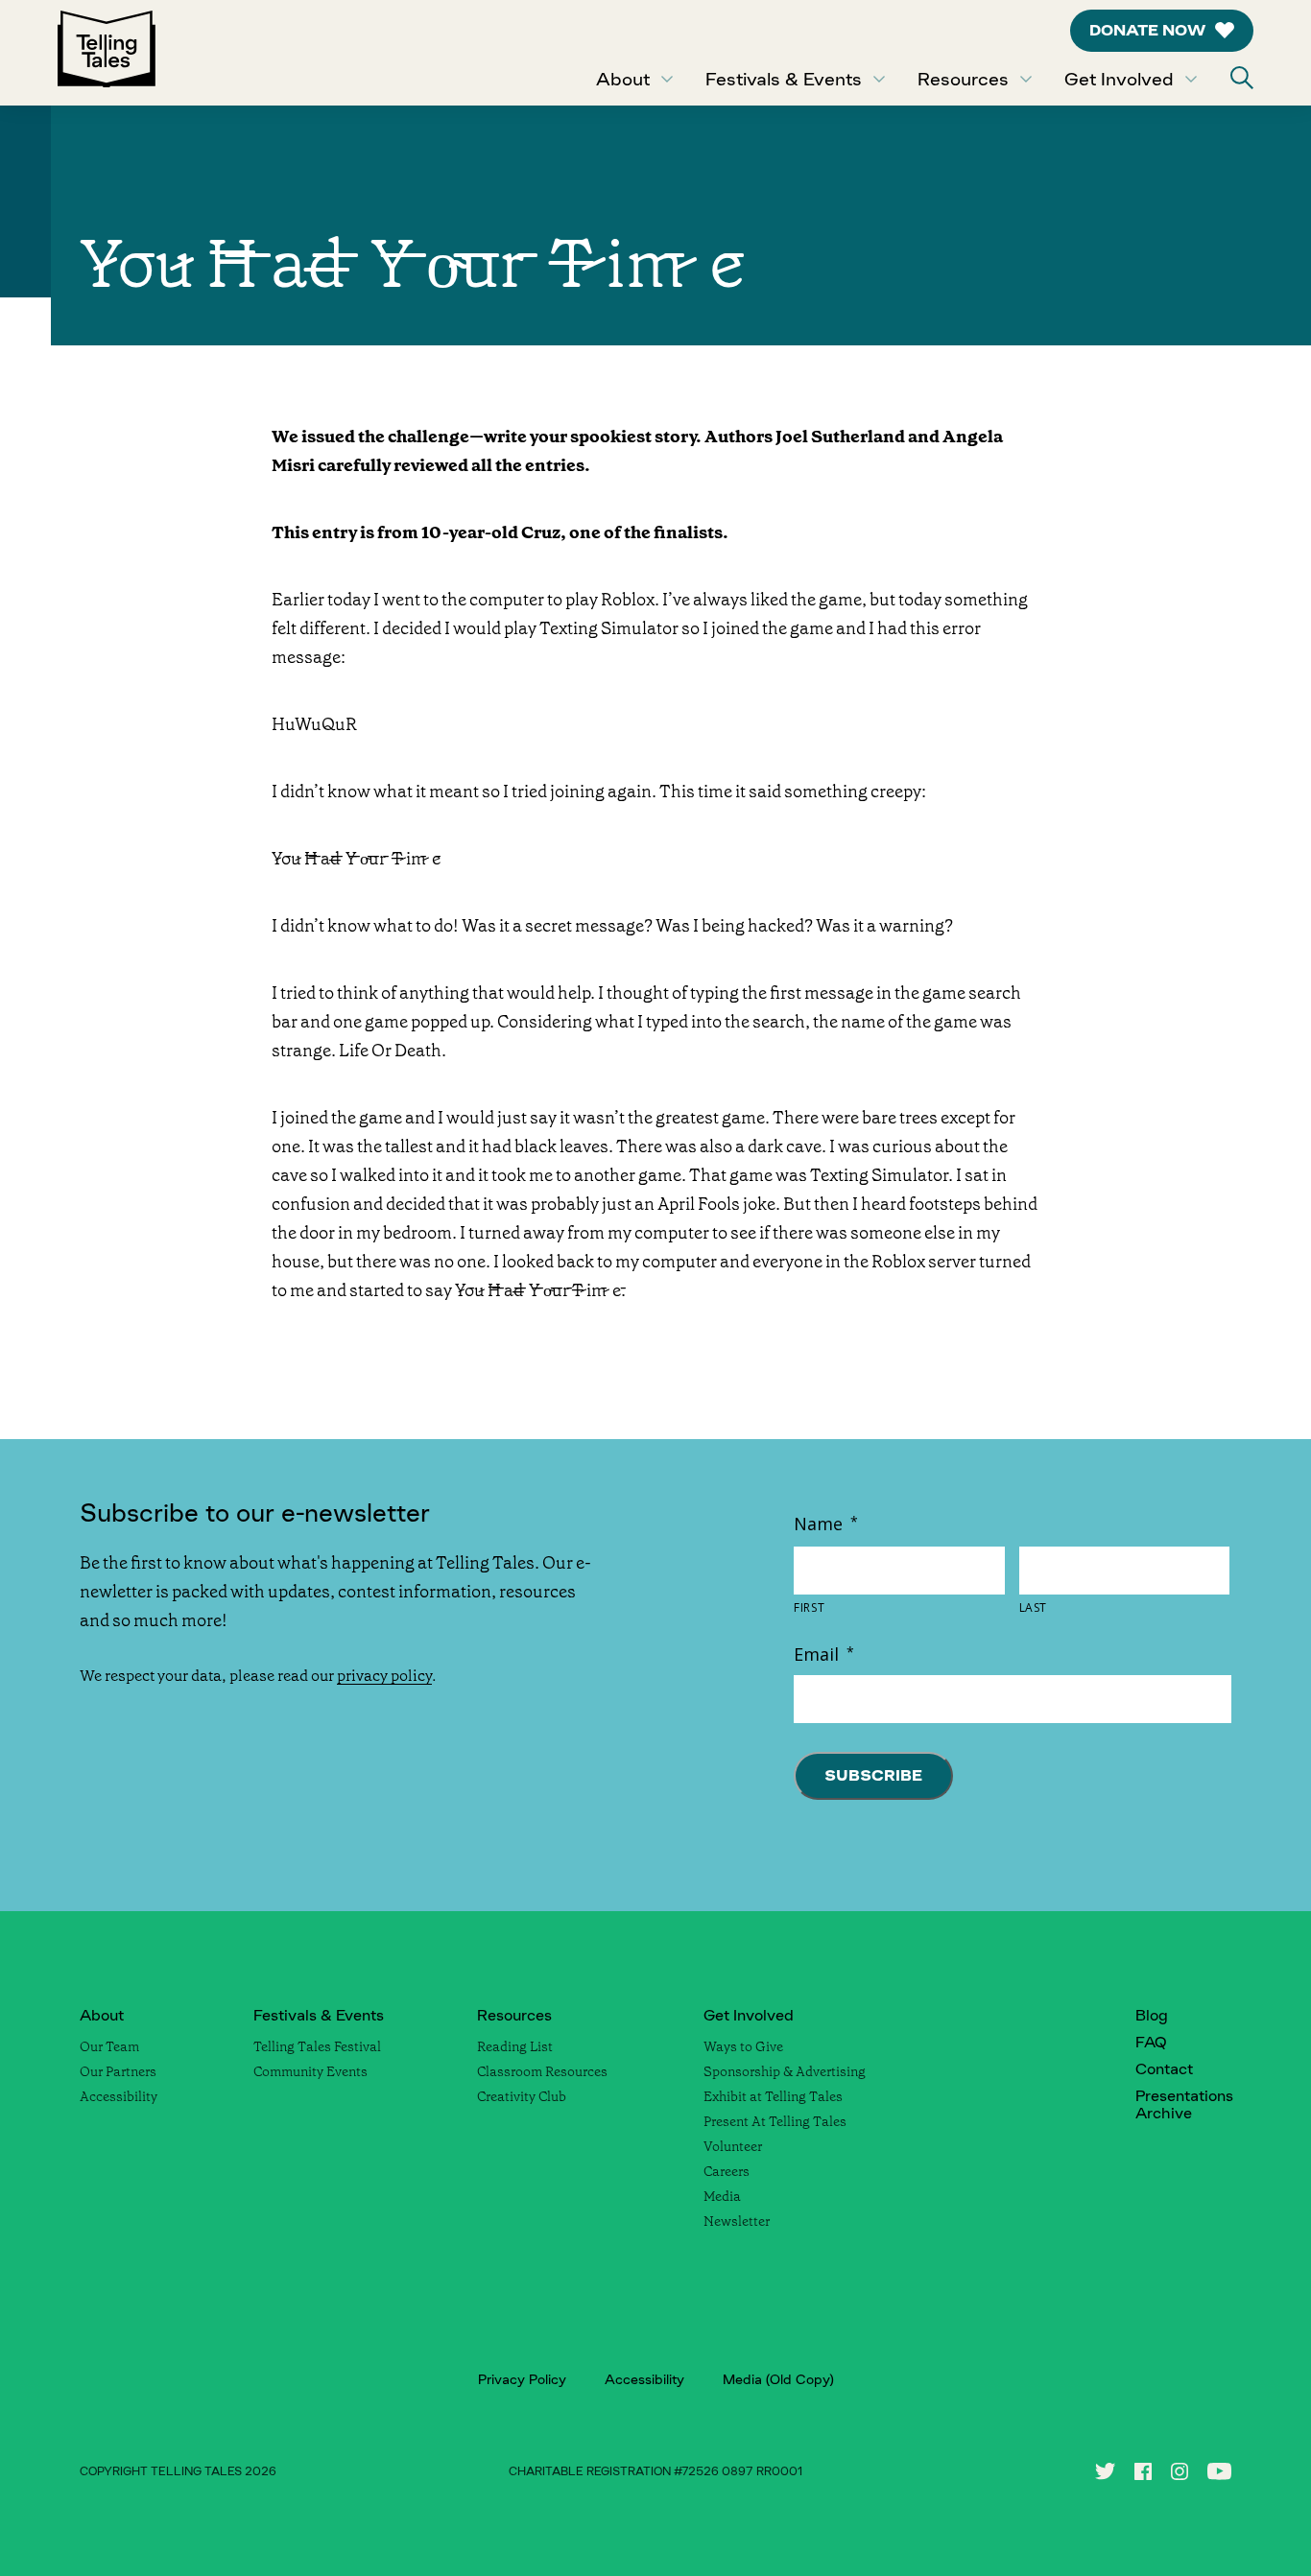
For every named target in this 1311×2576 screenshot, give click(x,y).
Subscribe (873, 1775)
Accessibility (119, 2096)
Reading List (515, 2046)
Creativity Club (522, 2096)
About (623, 79)
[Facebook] (1143, 2471)
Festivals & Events (784, 79)
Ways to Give (743, 2046)
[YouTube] (1219, 2471)
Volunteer (733, 2146)
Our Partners (118, 2071)
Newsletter (737, 2221)
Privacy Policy (522, 2379)
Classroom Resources (542, 2071)
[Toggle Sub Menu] (667, 79)
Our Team (109, 2046)
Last (1034, 1608)
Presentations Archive (1184, 2104)
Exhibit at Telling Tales (773, 2096)
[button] (1242, 78)
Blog (1152, 2015)
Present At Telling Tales (775, 2121)
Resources (963, 79)
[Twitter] (1105, 2471)
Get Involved (1119, 79)
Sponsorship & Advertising (785, 2071)
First (809, 1608)
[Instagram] (1180, 2471)
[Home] (107, 53)
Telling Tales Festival (317, 2046)
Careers (727, 2171)
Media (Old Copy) (778, 2379)
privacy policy (384, 1676)
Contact (1164, 2069)
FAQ (1151, 2042)
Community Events (310, 2071)
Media (722, 2196)
